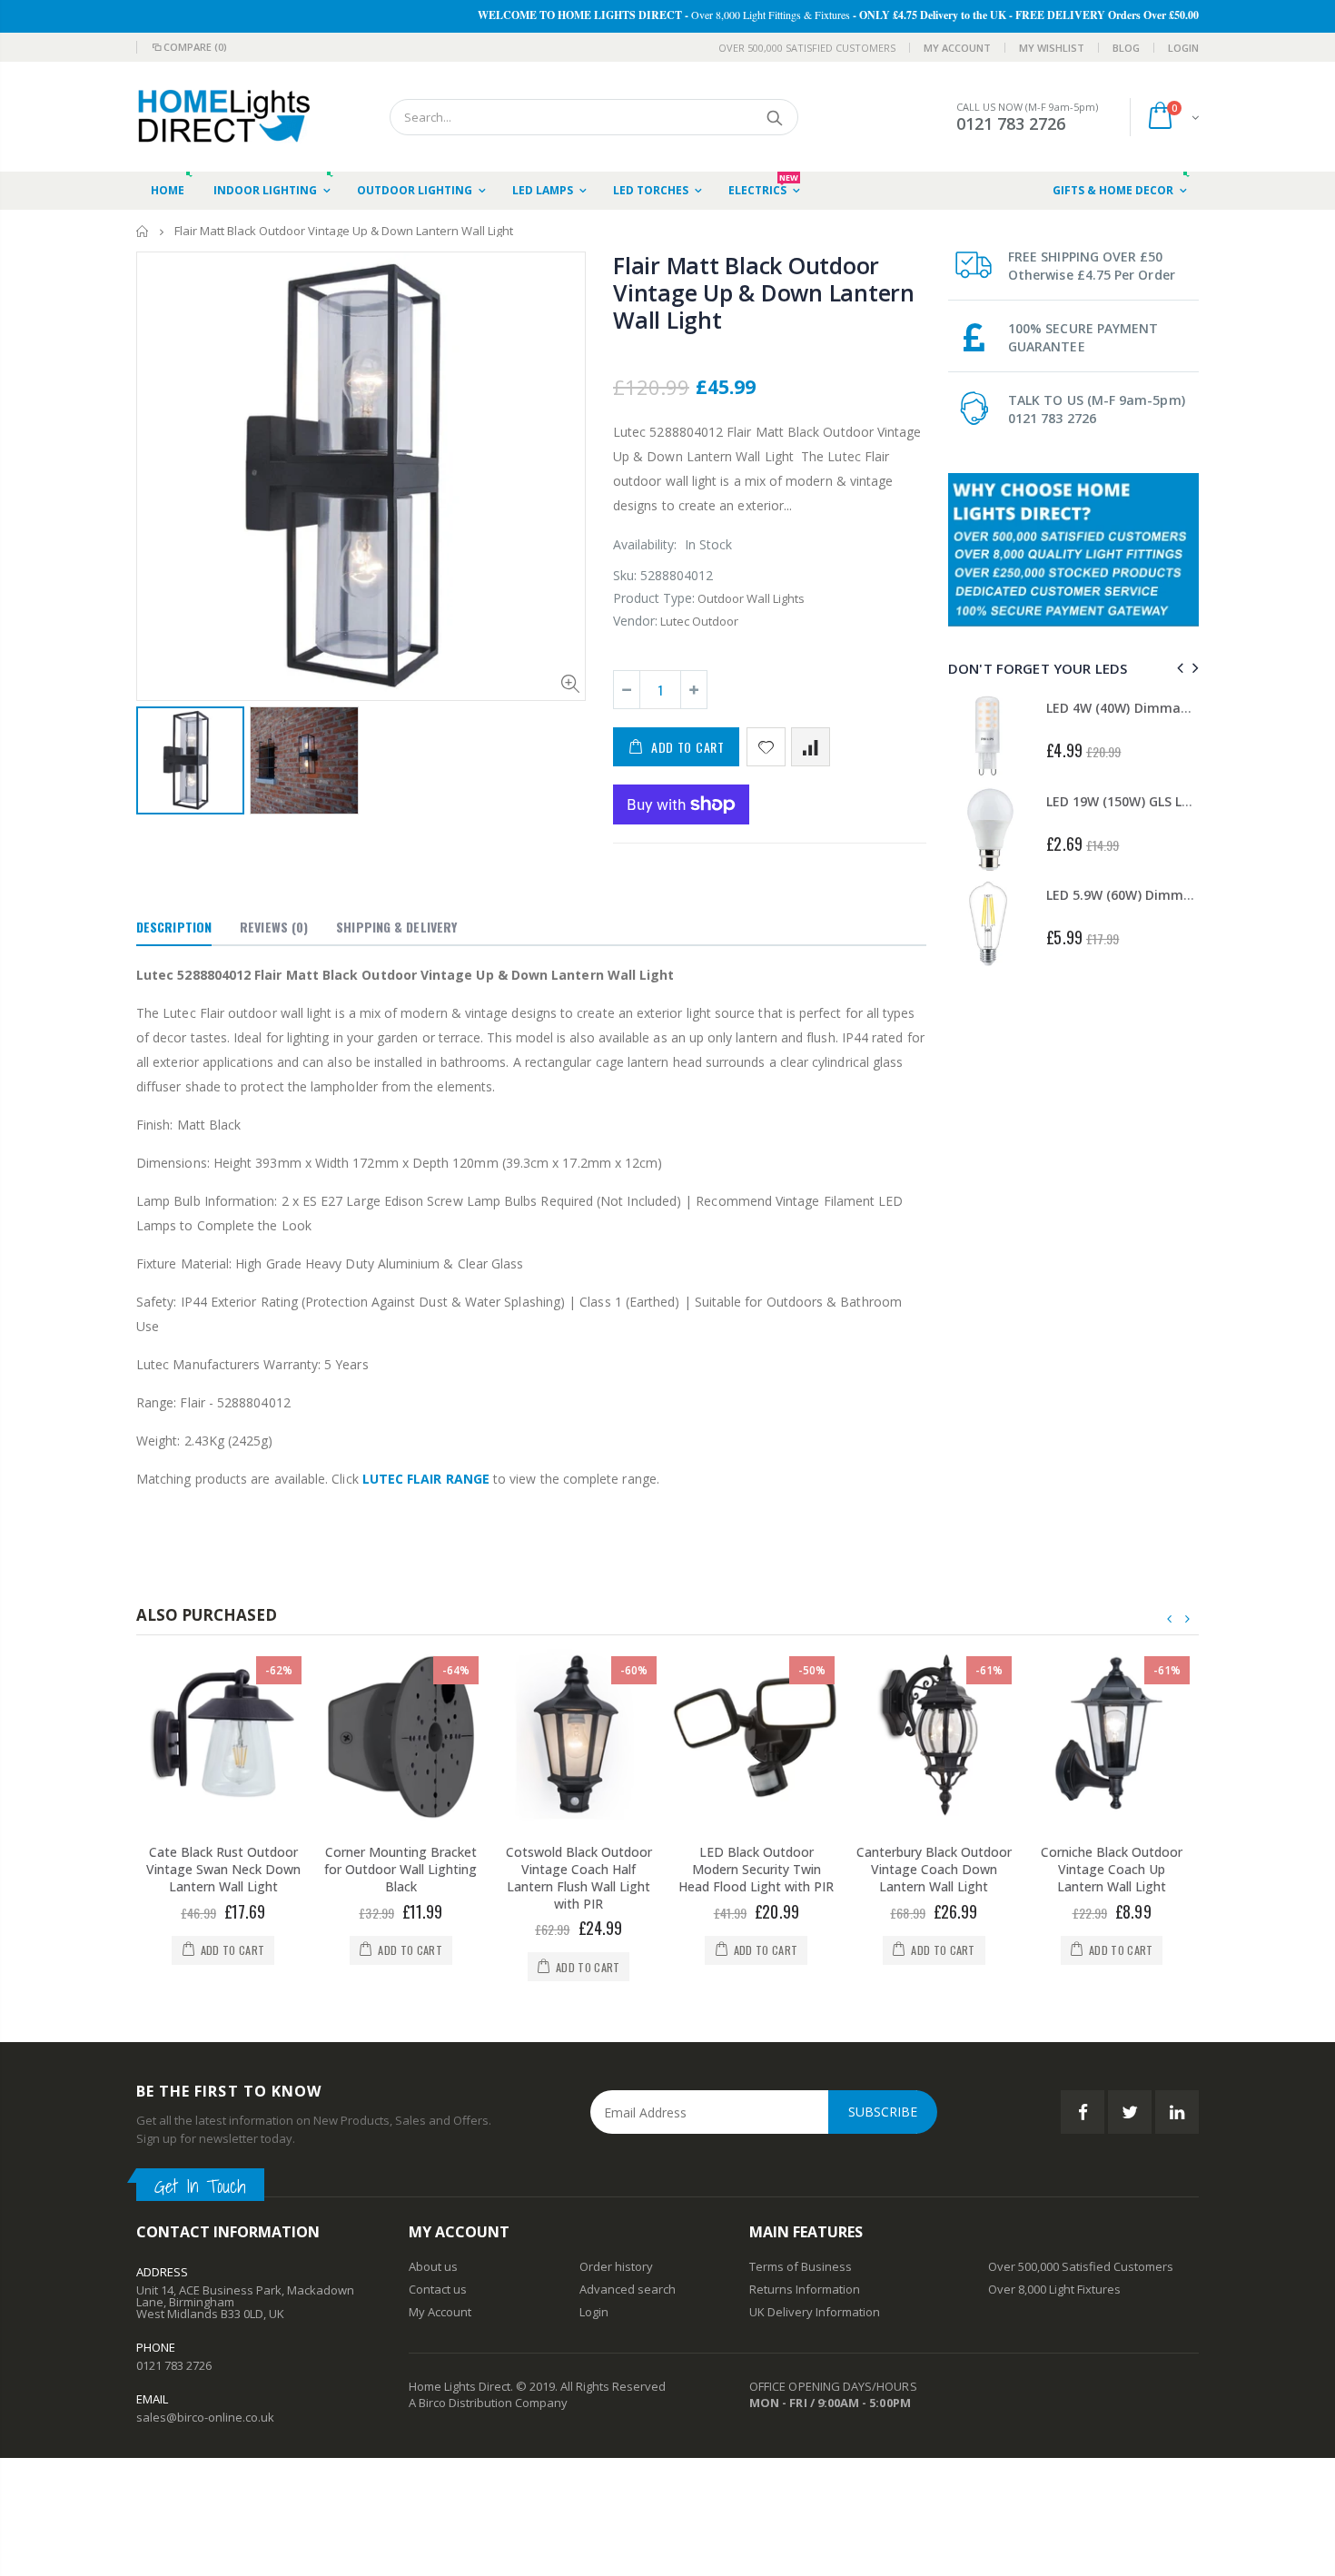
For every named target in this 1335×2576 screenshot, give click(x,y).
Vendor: (635, 621)
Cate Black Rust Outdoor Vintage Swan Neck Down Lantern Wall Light (223, 1869)
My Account (957, 48)
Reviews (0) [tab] (274, 927)
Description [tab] (174, 927)
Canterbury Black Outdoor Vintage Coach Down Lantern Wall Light (934, 1869)
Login (1183, 48)
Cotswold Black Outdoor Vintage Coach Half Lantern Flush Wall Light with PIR (579, 1878)
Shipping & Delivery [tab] (396, 927)
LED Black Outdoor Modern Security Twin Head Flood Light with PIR (756, 1869)
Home (143, 231)
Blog (1126, 48)
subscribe (883, 2112)
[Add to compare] (811, 747)
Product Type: (654, 598)
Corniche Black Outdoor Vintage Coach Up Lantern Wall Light (1112, 1869)
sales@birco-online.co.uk (205, 2417)
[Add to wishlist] (766, 747)
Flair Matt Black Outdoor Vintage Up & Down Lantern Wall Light (764, 292)
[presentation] (1177, 668)
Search (775, 117)
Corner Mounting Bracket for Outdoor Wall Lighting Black (400, 1869)
